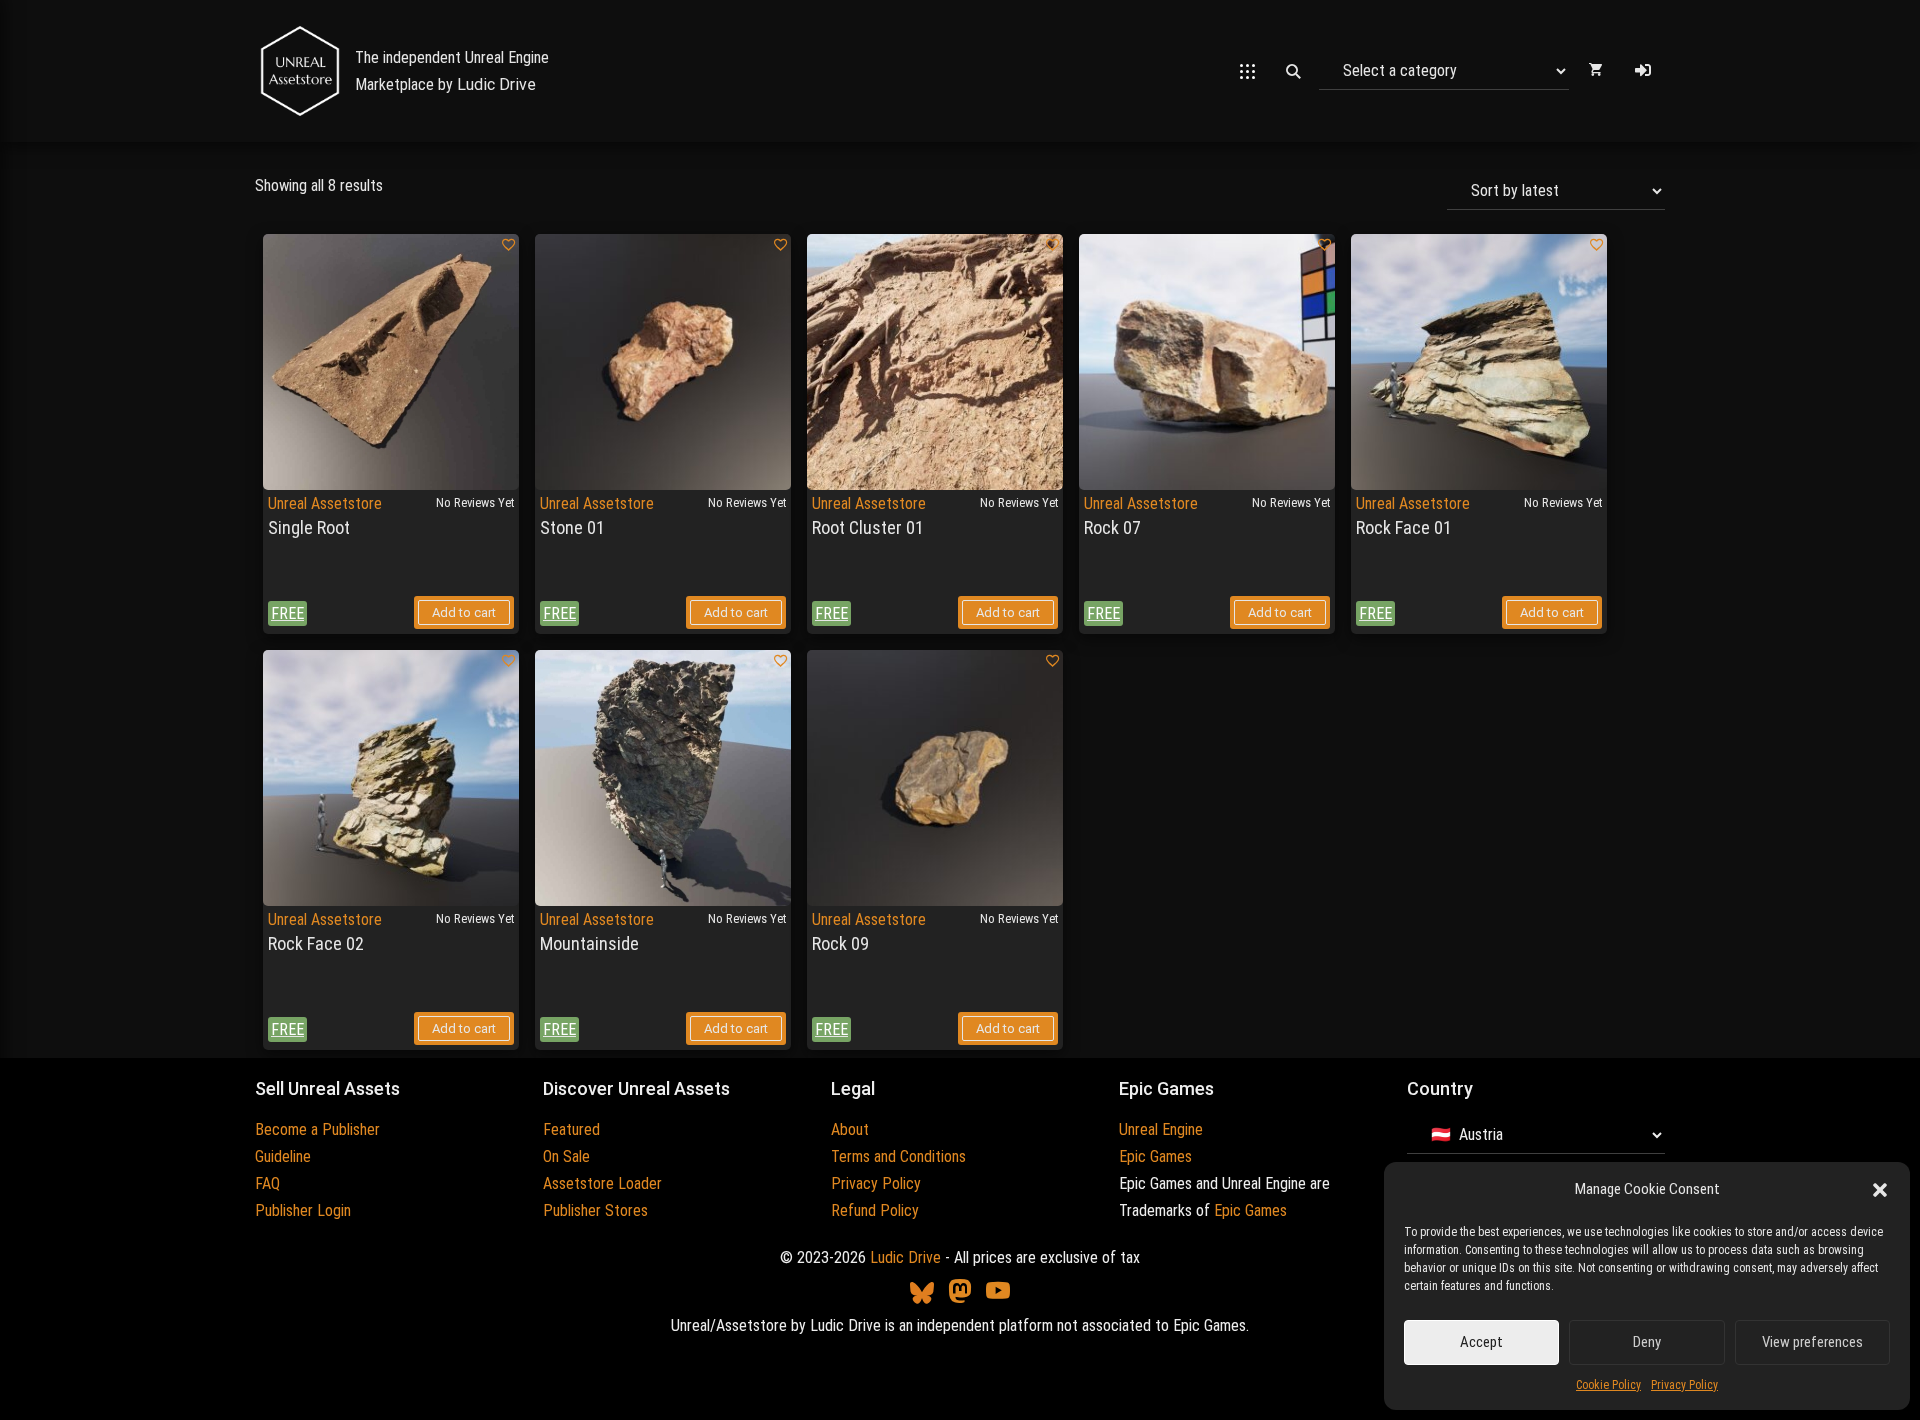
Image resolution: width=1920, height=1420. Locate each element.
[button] (1880, 1190)
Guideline (283, 1156)
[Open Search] (1293, 71)
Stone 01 (572, 527)
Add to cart (464, 612)
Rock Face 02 (316, 943)
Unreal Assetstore (325, 503)
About (850, 1129)
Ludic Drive (496, 84)
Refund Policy (875, 1210)
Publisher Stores (595, 1210)
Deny (1647, 1342)
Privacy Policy (1684, 1385)
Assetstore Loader (602, 1183)
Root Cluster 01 (868, 527)
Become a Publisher (317, 1129)
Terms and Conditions (898, 1156)
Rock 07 (1112, 527)
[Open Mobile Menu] (1247, 71)
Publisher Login (303, 1210)
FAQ (267, 1183)
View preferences (1812, 1342)
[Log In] (1643, 71)
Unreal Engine (1161, 1129)
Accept (1481, 1342)
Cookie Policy (1608, 1385)
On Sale (566, 1156)
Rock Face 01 (1404, 527)
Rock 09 (840, 943)
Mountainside (589, 943)
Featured (571, 1129)
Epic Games (1155, 1156)
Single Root (309, 527)
